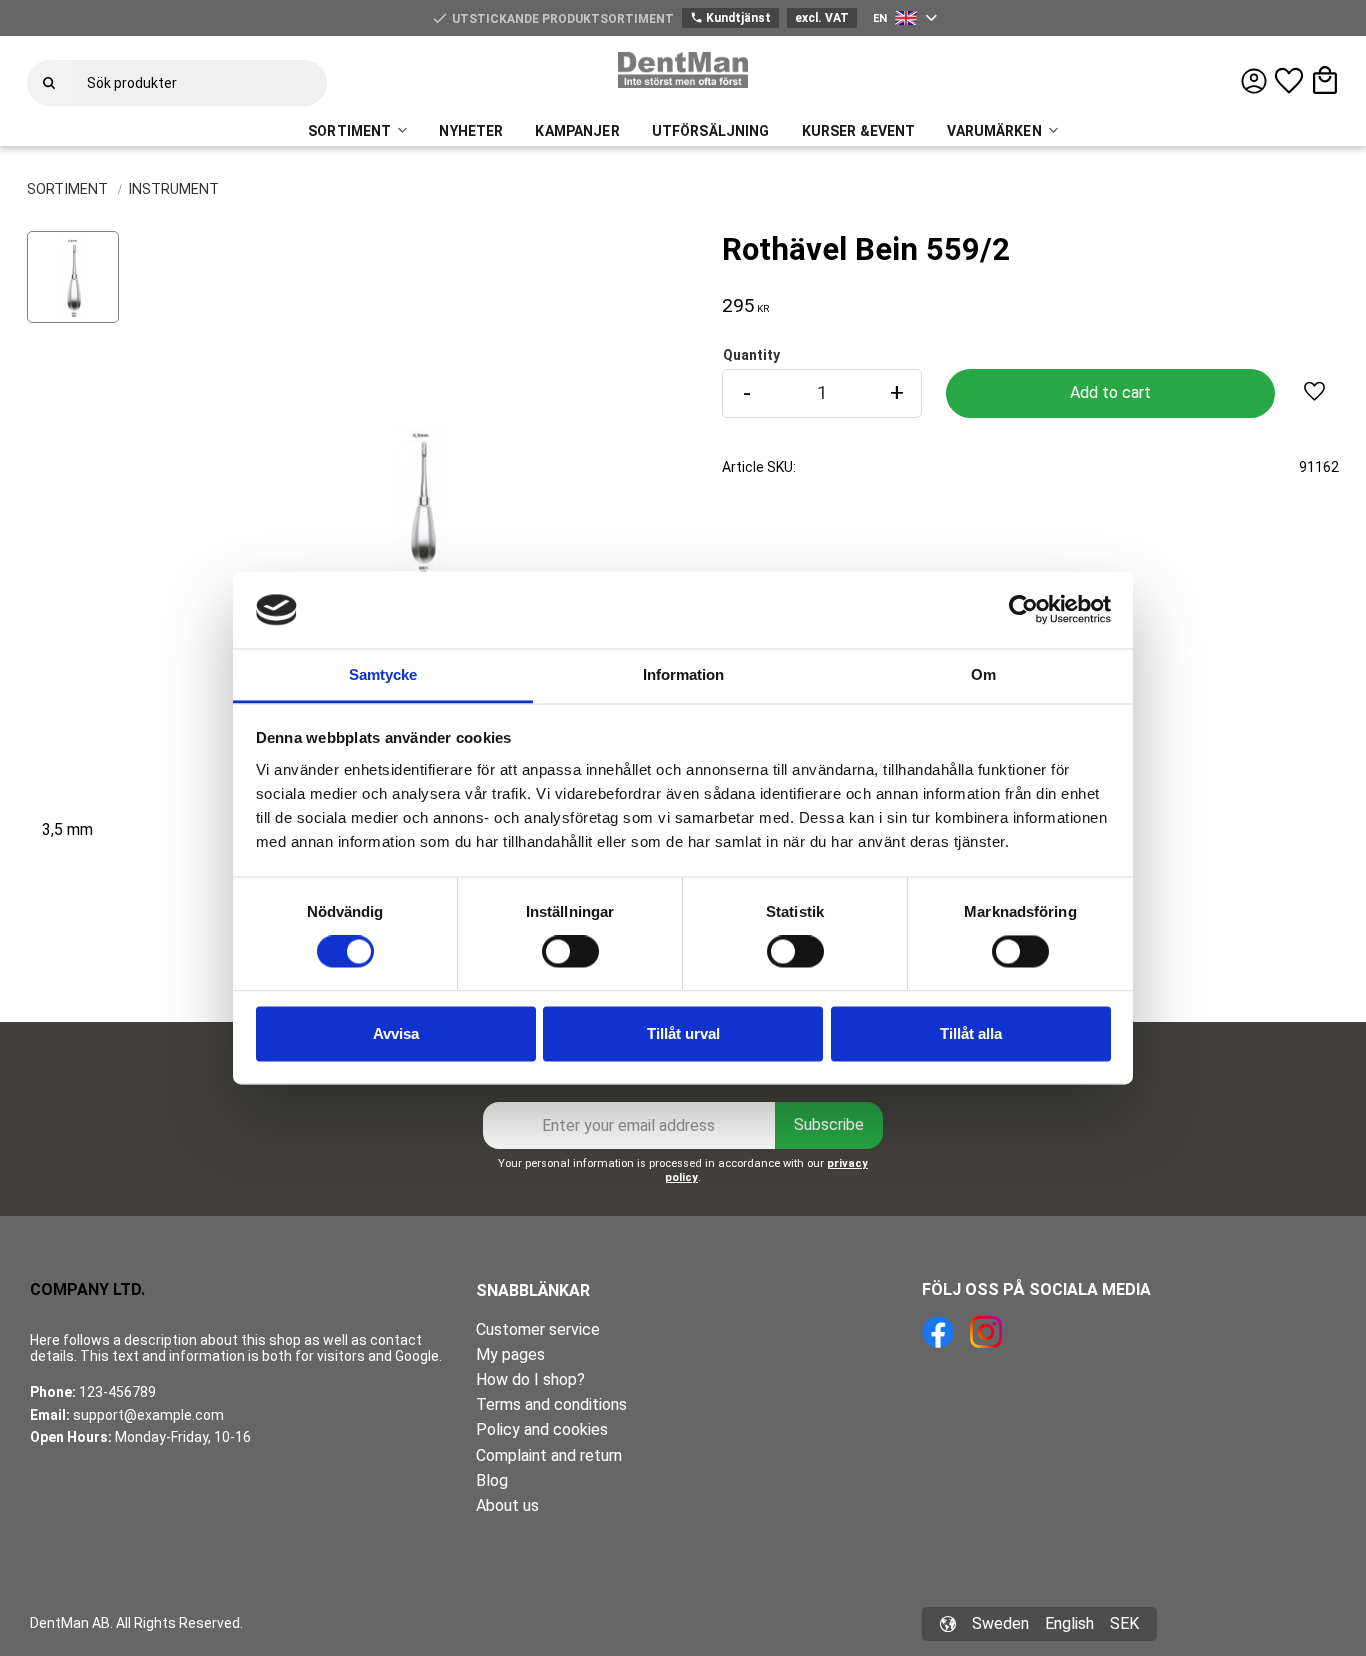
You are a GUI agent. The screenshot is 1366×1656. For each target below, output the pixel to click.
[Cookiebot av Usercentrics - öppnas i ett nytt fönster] (1023, 610)
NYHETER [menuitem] (471, 131)
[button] (1289, 81)
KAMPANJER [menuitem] (577, 131)
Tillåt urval (683, 1033)
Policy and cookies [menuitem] (542, 1429)
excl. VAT (822, 18)
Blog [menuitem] (492, 1480)
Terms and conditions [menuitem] (551, 1404)
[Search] (49, 83)
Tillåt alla (971, 1033)
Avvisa (396, 1033)
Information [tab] (683, 674)
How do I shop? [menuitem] (530, 1379)
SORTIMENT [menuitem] (349, 131)
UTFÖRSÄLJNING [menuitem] (711, 131)
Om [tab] (983, 674)
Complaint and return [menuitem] (549, 1455)
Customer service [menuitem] (538, 1329)
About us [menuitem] (507, 1505)
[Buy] (1110, 393)
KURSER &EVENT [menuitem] (859, 131)
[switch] (570, 952)
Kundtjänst (730, 18)
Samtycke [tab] (383, 674)
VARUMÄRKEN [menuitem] (994, 131)
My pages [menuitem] (510, 1354)
